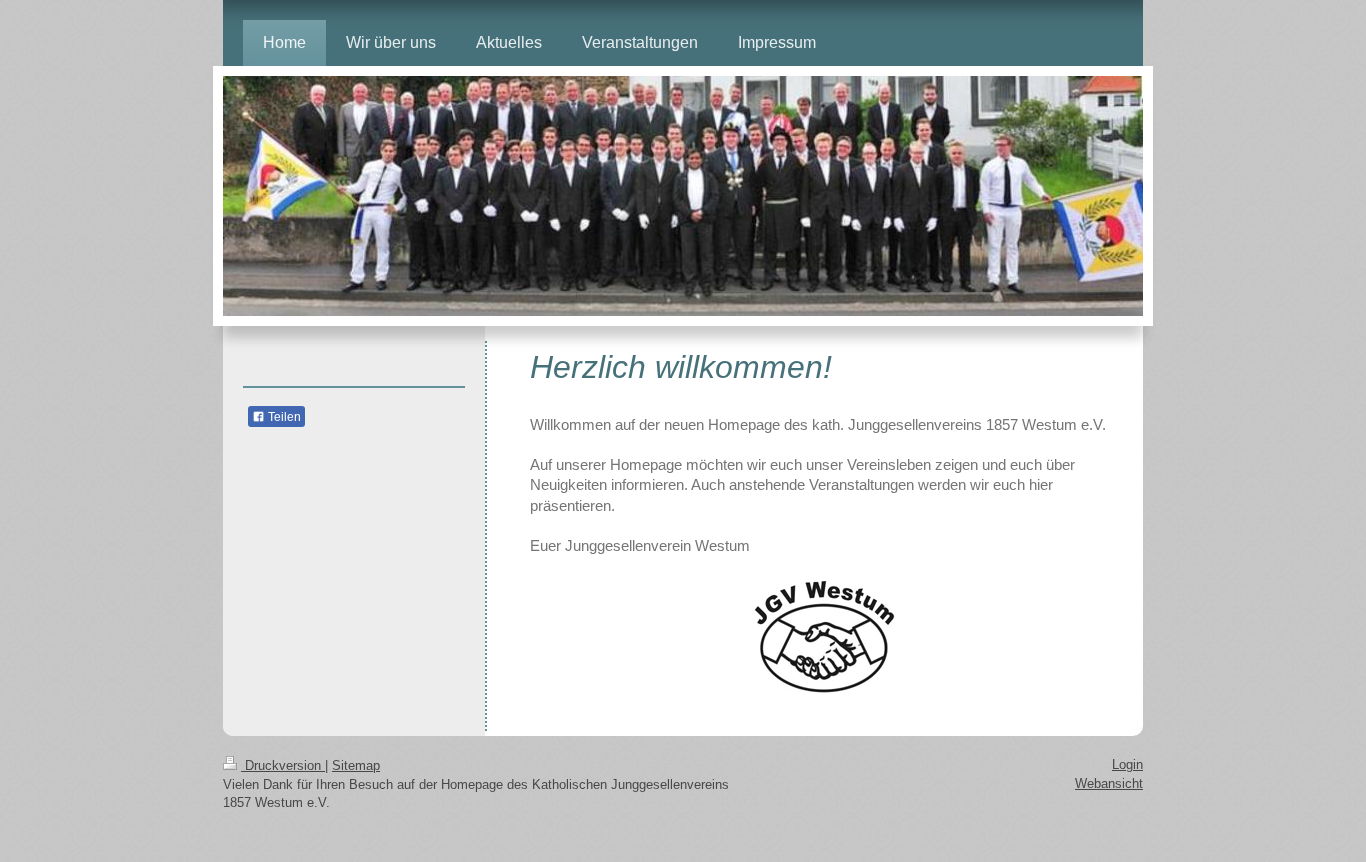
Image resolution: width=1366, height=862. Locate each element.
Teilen (283, 417)
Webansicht (1109, 783)
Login (1127, 764)
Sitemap (356, 765)
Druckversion (283, 765)
